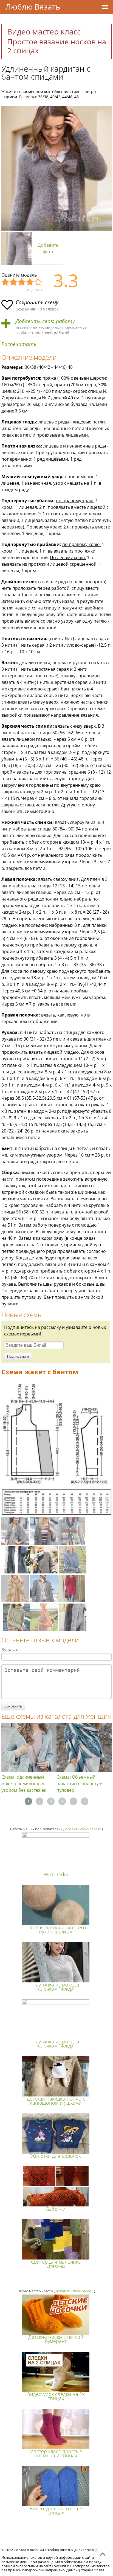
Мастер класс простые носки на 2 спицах (56, 2453)
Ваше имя (11, 1650)
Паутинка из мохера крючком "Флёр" (56, 1987)
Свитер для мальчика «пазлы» (56, 2264)
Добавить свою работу (45, 321)
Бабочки (56, 2209)
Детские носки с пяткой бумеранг (56, 2339)
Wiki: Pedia (56, 1874)
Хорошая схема (30, 282)
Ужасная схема (5, 282)
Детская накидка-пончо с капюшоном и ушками (56, 2101)
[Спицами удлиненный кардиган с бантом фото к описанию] (56, 168)
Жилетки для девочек (56, 2156)
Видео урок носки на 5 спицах (56, 2510)
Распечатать (19, 344)
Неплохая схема (14, 282)
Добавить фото (48, 248)
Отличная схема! (38, 282)
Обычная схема (22, 282)
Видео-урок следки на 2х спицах (56, 2396)
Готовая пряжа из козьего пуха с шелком (56, 1929)
